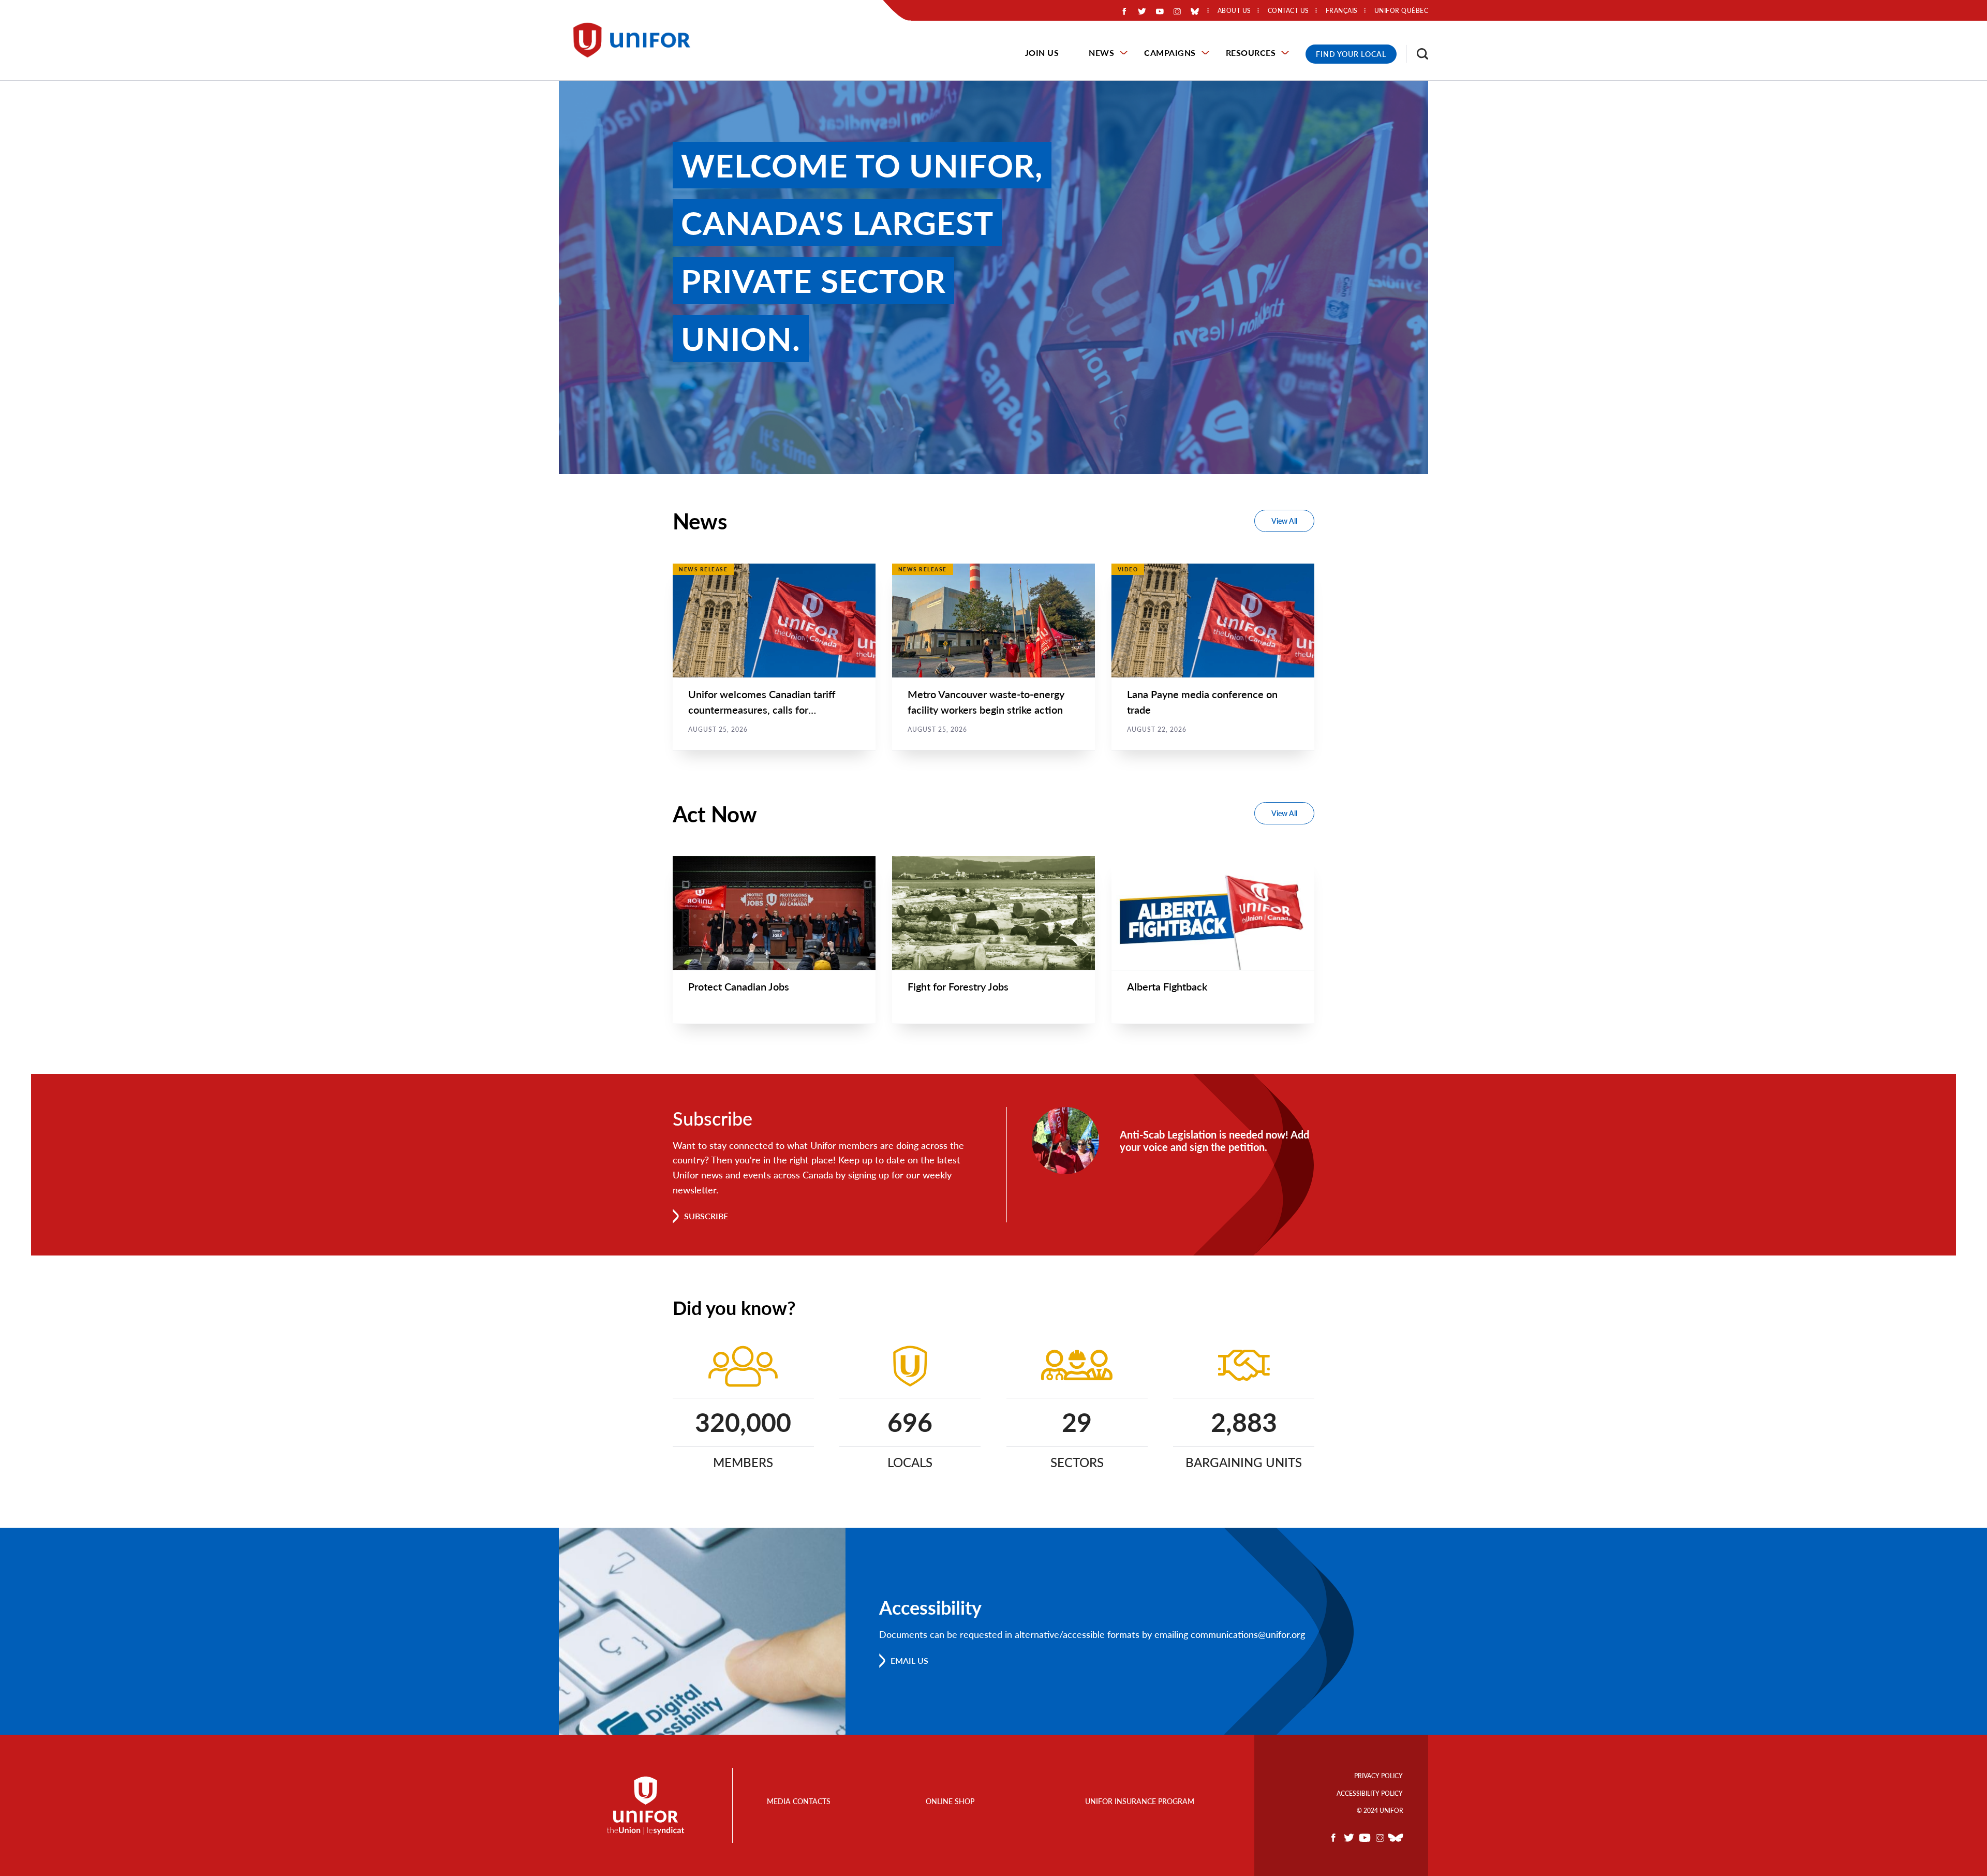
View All (1284, 521)
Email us (909, 1660)
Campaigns (1170, 53)
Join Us (1042, 53)
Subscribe (706, 1216)
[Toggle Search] (1417, 54)
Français (1342, 11)
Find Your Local (1351, 54)
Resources (1251, 53)
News (1101, 53)
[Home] (636, 40)
